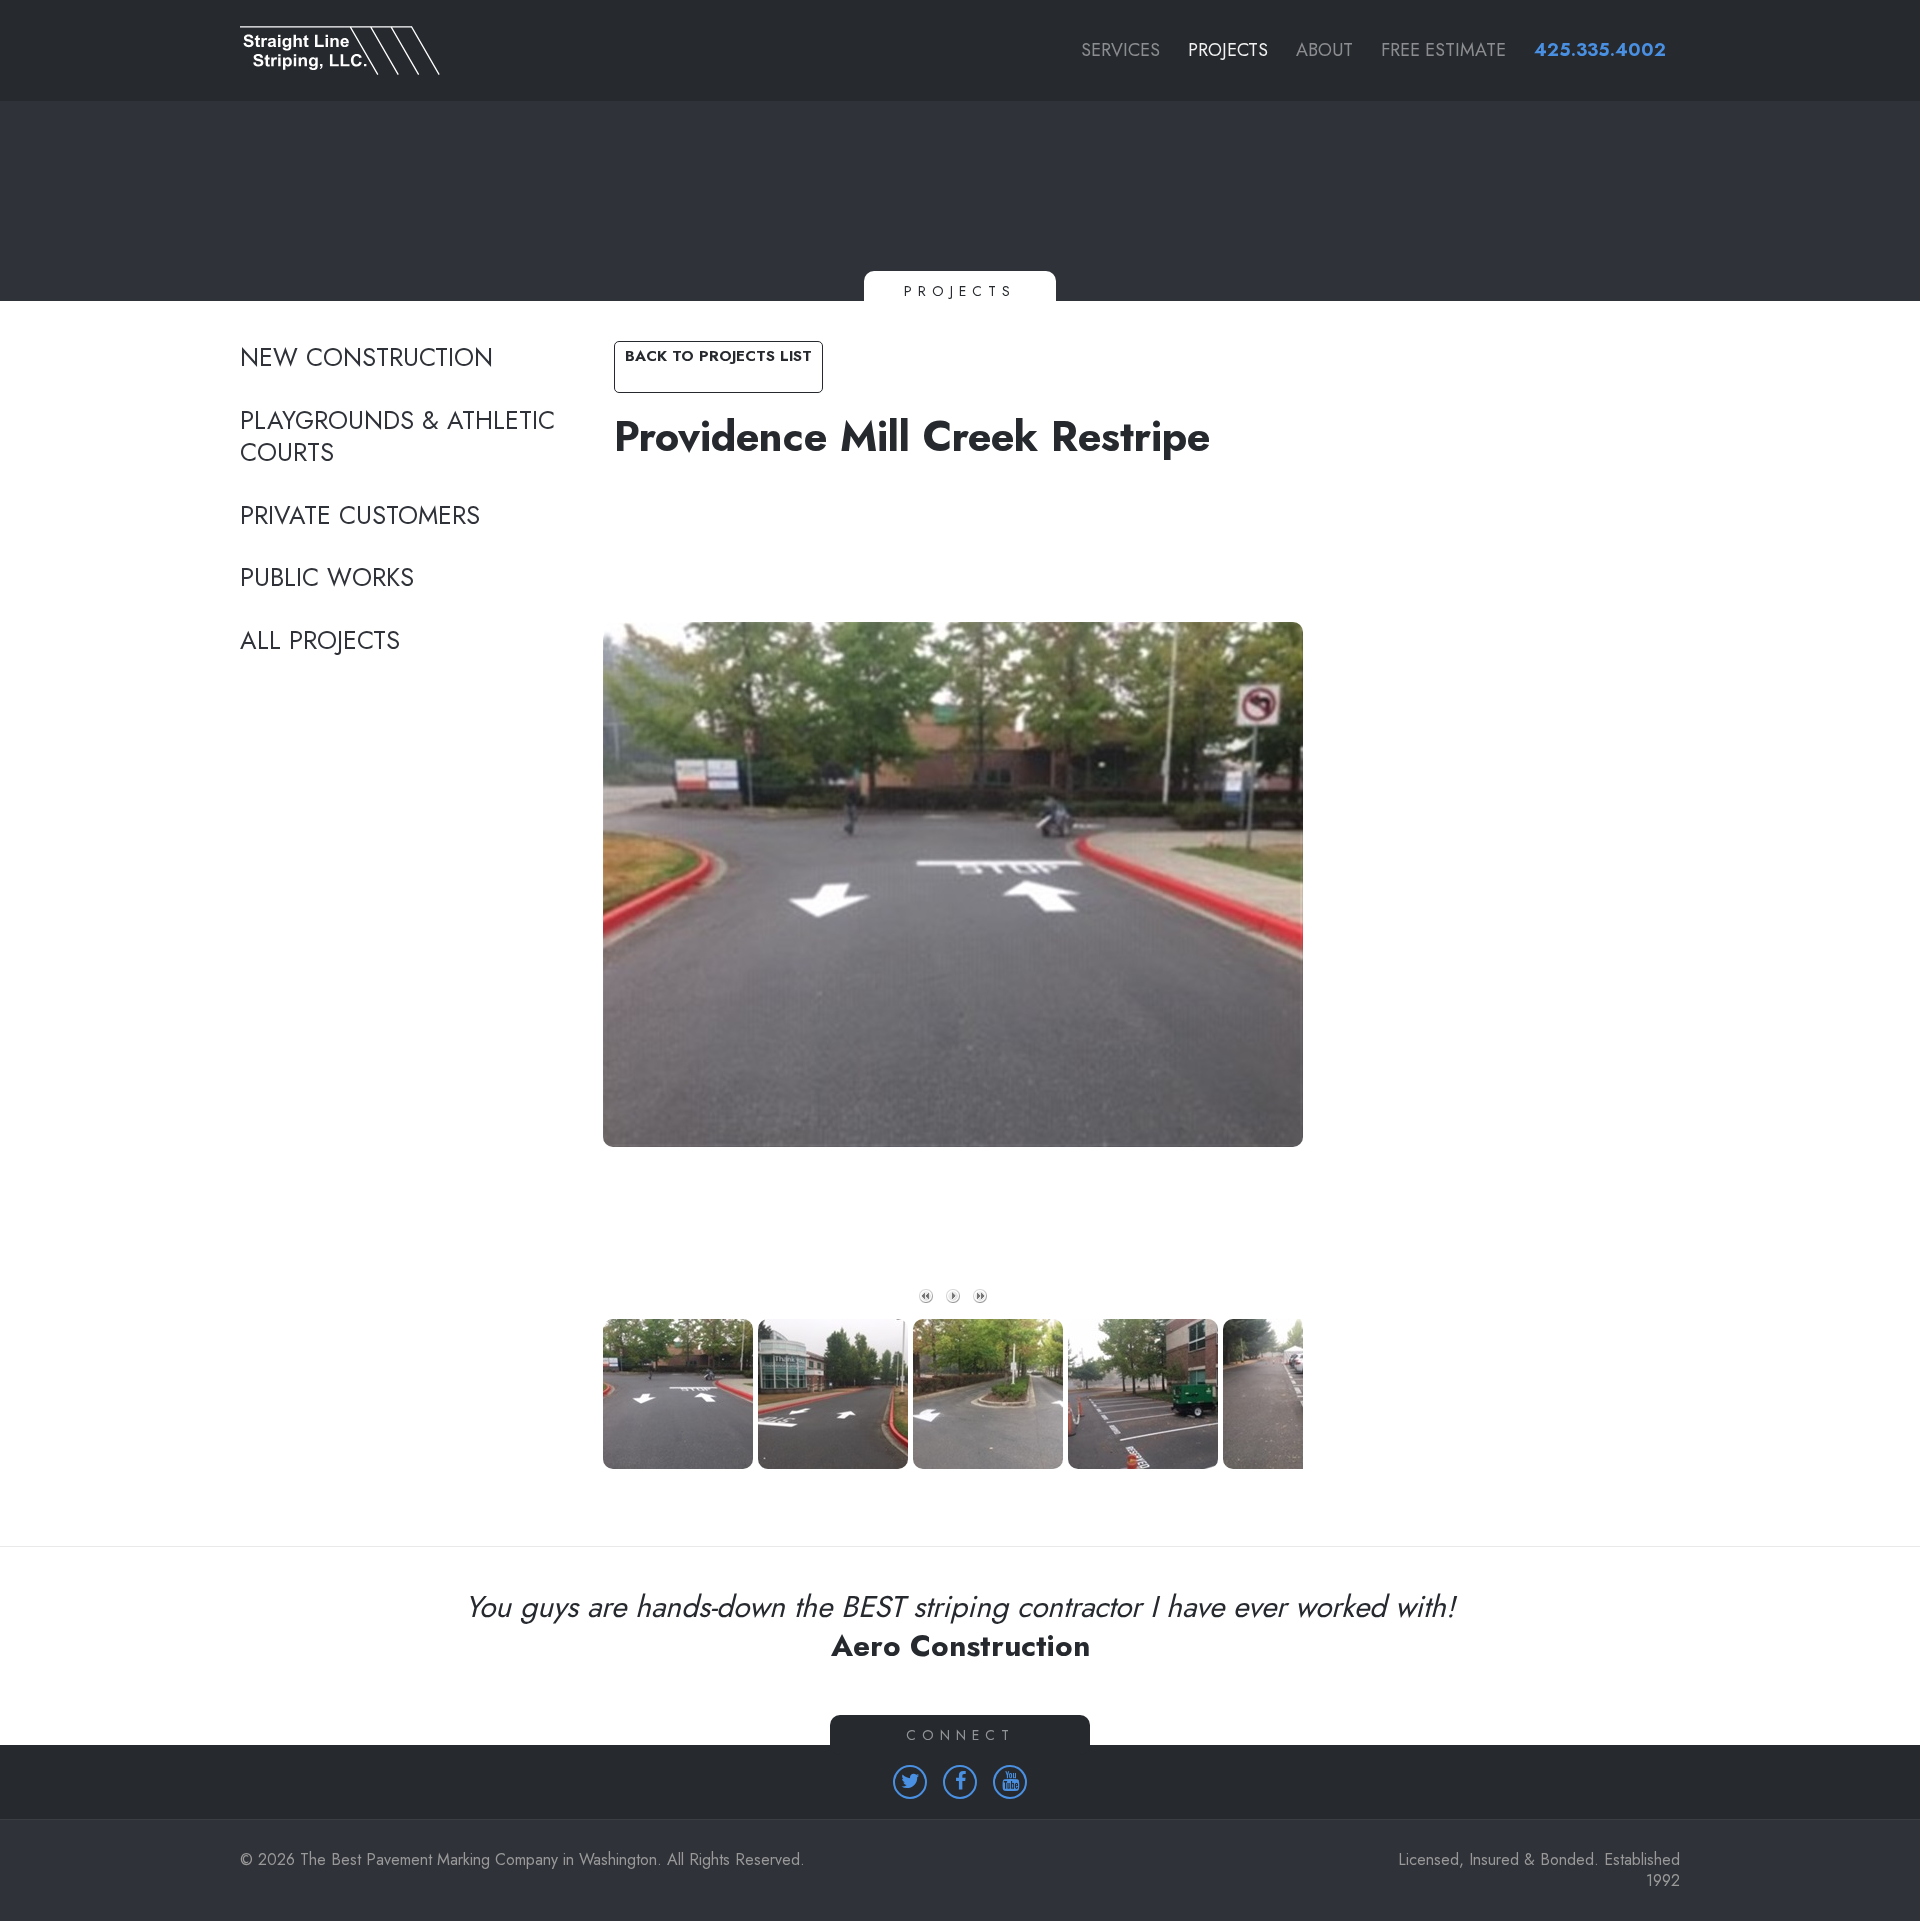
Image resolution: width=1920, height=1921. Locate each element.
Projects (1228, 50)
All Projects (320, 641)
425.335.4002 (1600, 50)
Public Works (327, 578)
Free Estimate (1443, 50)
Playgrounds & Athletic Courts (397, 437)
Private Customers (360, 516)
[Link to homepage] (398, 50)
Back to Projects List (718, 356)
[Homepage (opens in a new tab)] (910, 1782)
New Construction (366, 358)
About (1324, 50)
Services (1120, 50)
